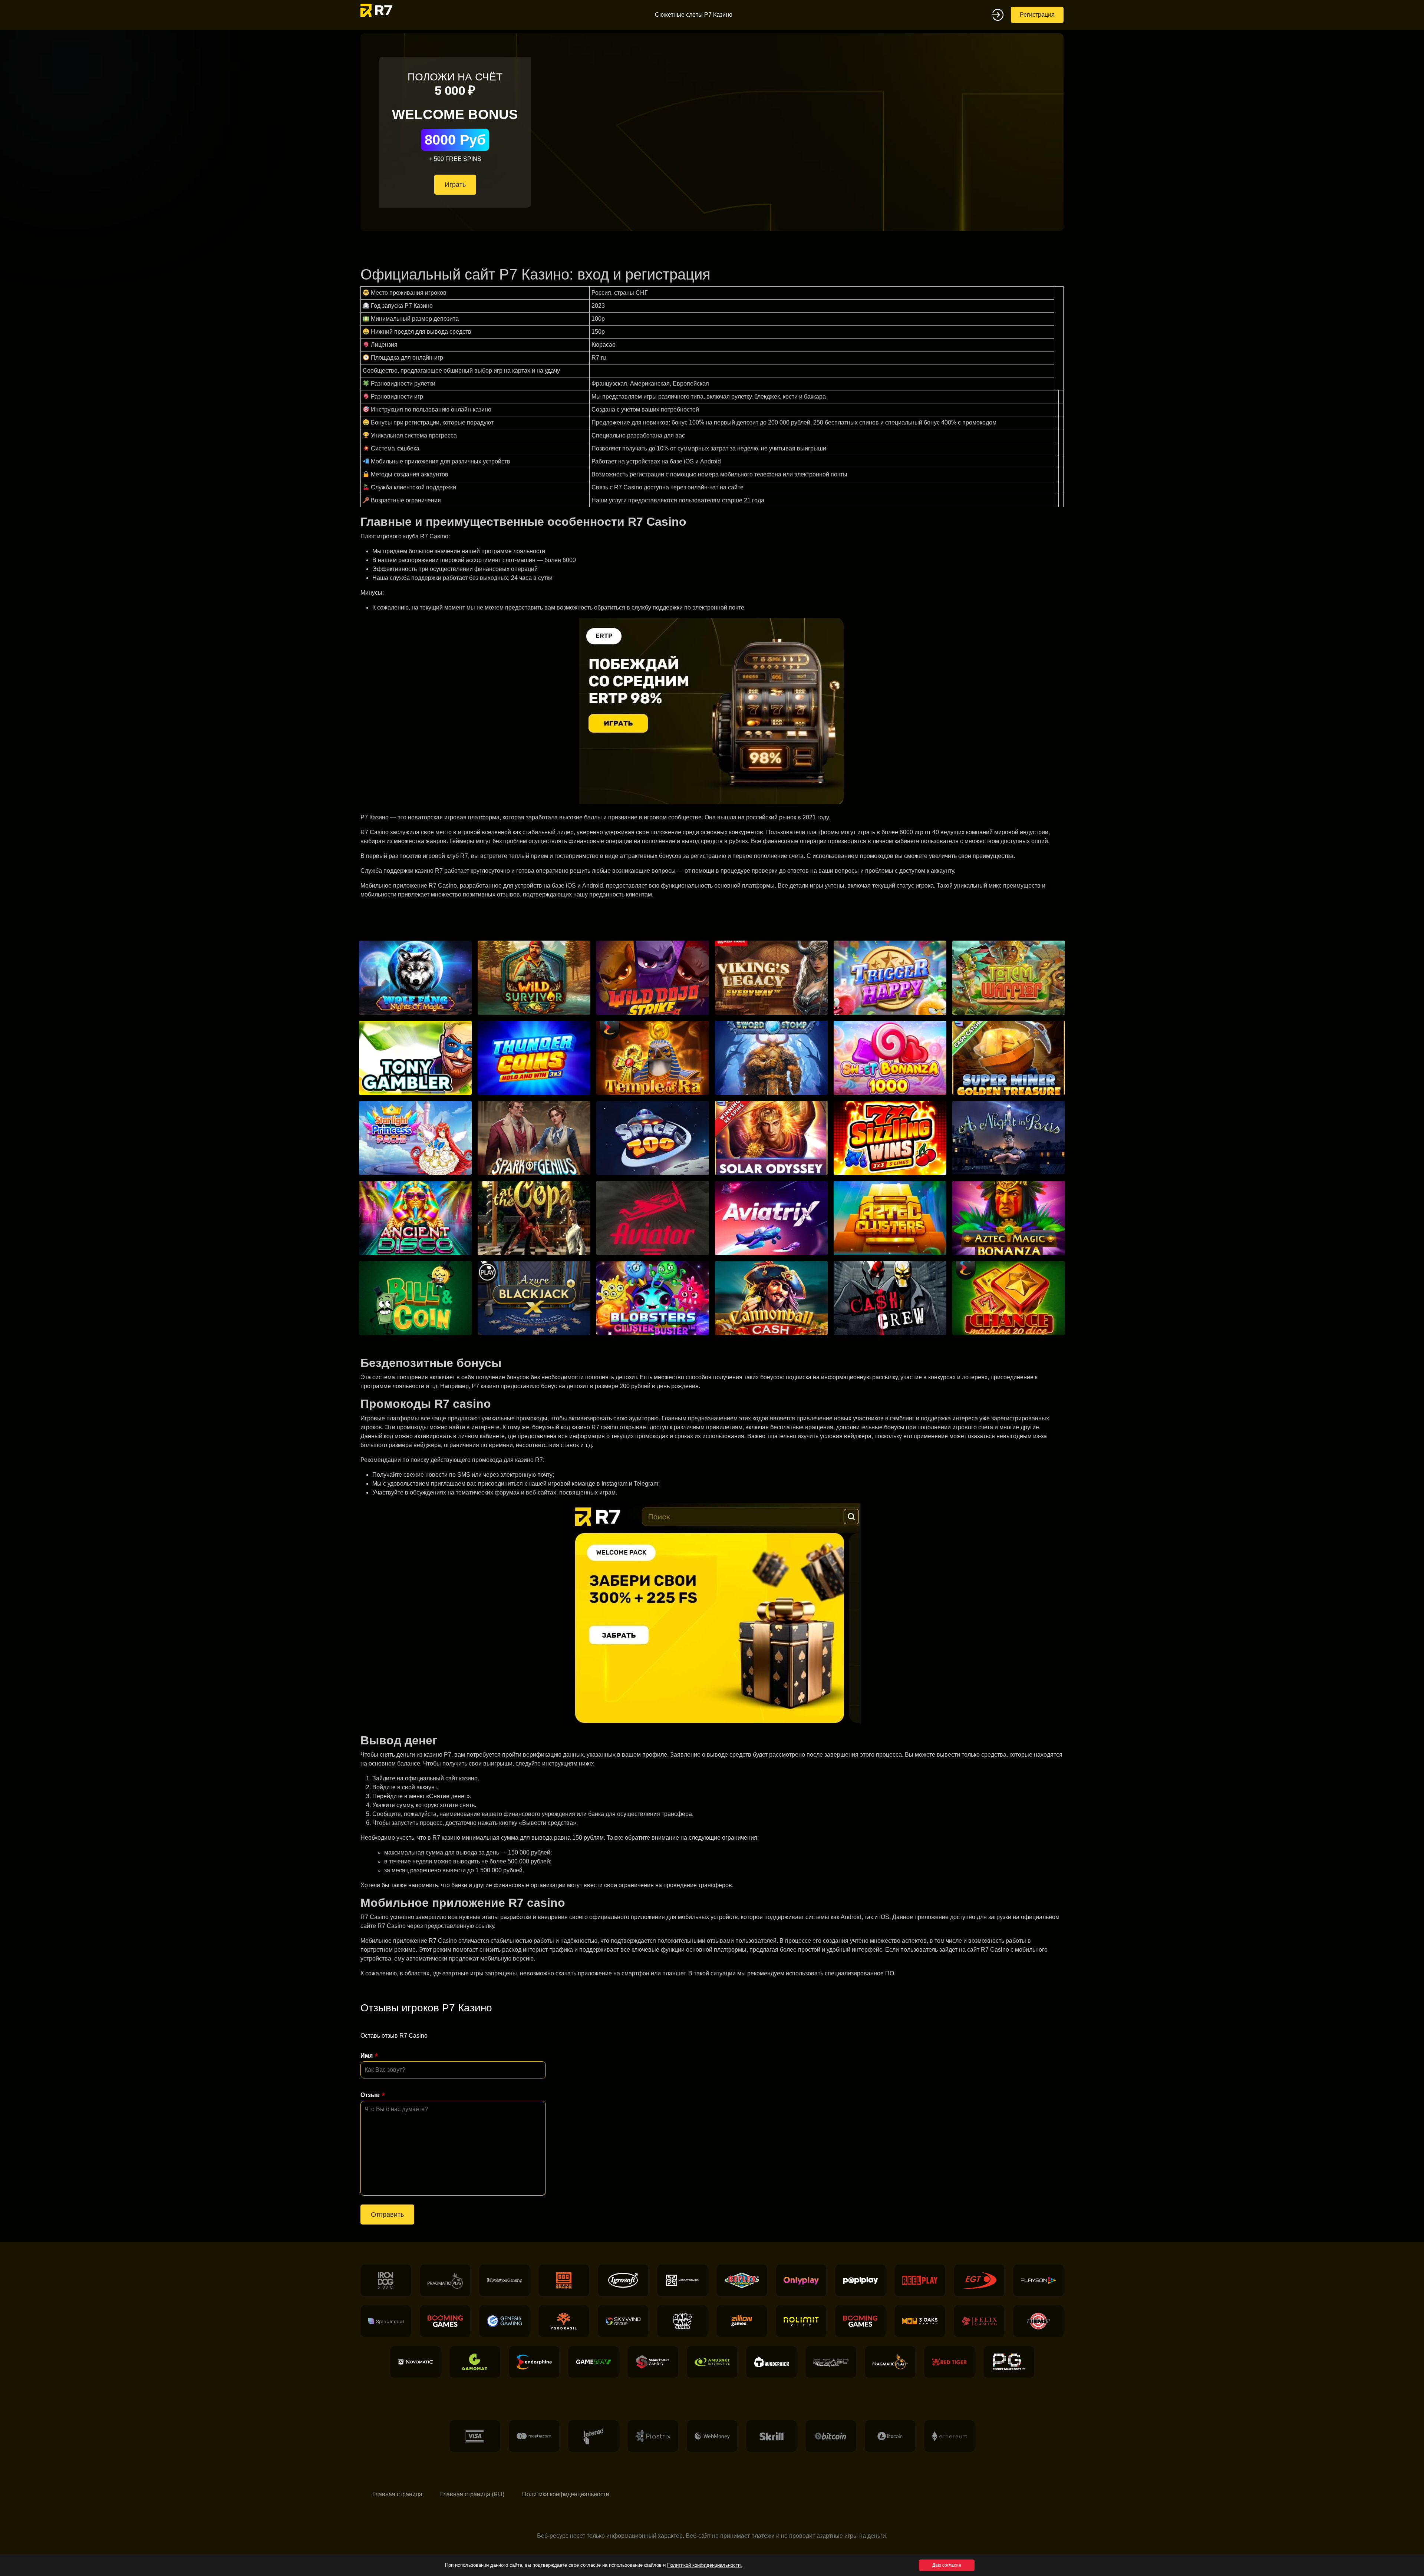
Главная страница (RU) (472, 2494)
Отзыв (370, 2095)
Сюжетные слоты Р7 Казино (694, 15)
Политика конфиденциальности (566, 2494)
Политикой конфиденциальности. (705, 2565)
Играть (455, 185)
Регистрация (1037, 15)
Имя (367, 2056)
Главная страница (397, 2494)
